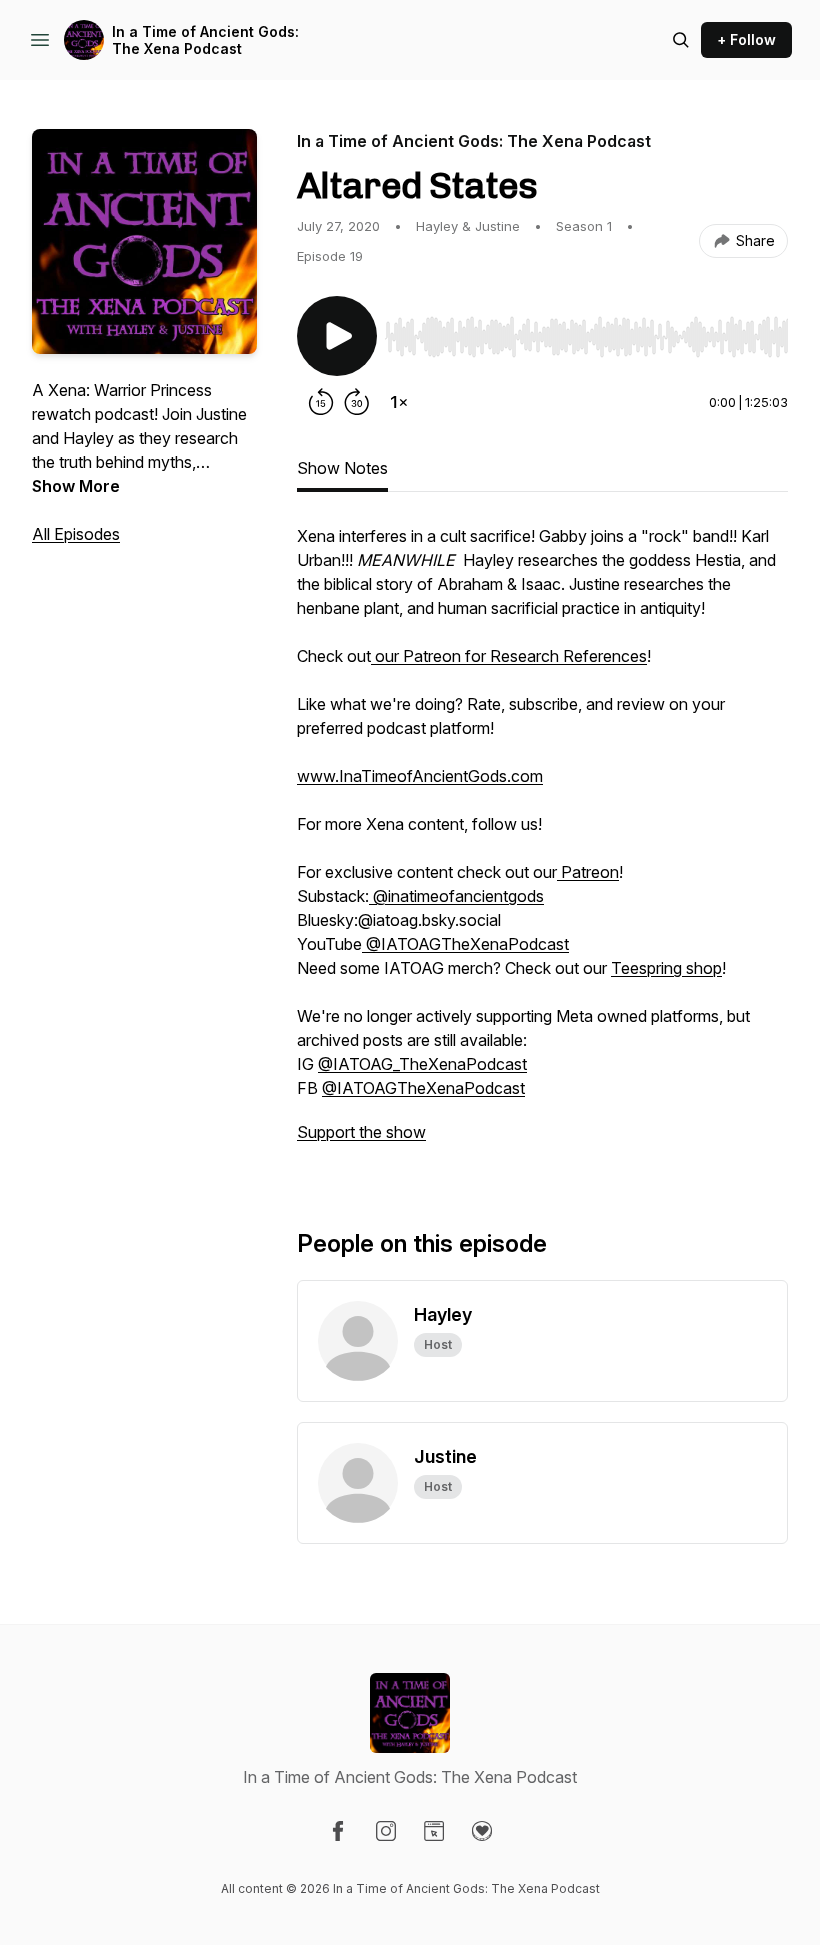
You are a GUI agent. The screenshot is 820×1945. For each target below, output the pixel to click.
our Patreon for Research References (509, 656)
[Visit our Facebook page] (338, 1831)
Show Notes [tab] (342, 468)
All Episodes (76, 534)
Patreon (588, 872)
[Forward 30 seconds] (357, 402)
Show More (76, 486)
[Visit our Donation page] (482, 1831)
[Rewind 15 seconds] (321, 402)
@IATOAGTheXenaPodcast (465, 944)
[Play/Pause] (337, 336)
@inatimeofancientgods (456, 896)
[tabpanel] (542, 844)
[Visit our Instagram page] (386, 1831)
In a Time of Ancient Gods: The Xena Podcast (205, 40)
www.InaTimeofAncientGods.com (420, 776)
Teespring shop (666, 968)
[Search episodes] (681, 40)
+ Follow (746, 39)
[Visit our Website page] (434, 1831)
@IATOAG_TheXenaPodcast (422, 1064)
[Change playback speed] (399, 402)
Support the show (361, 1132)
